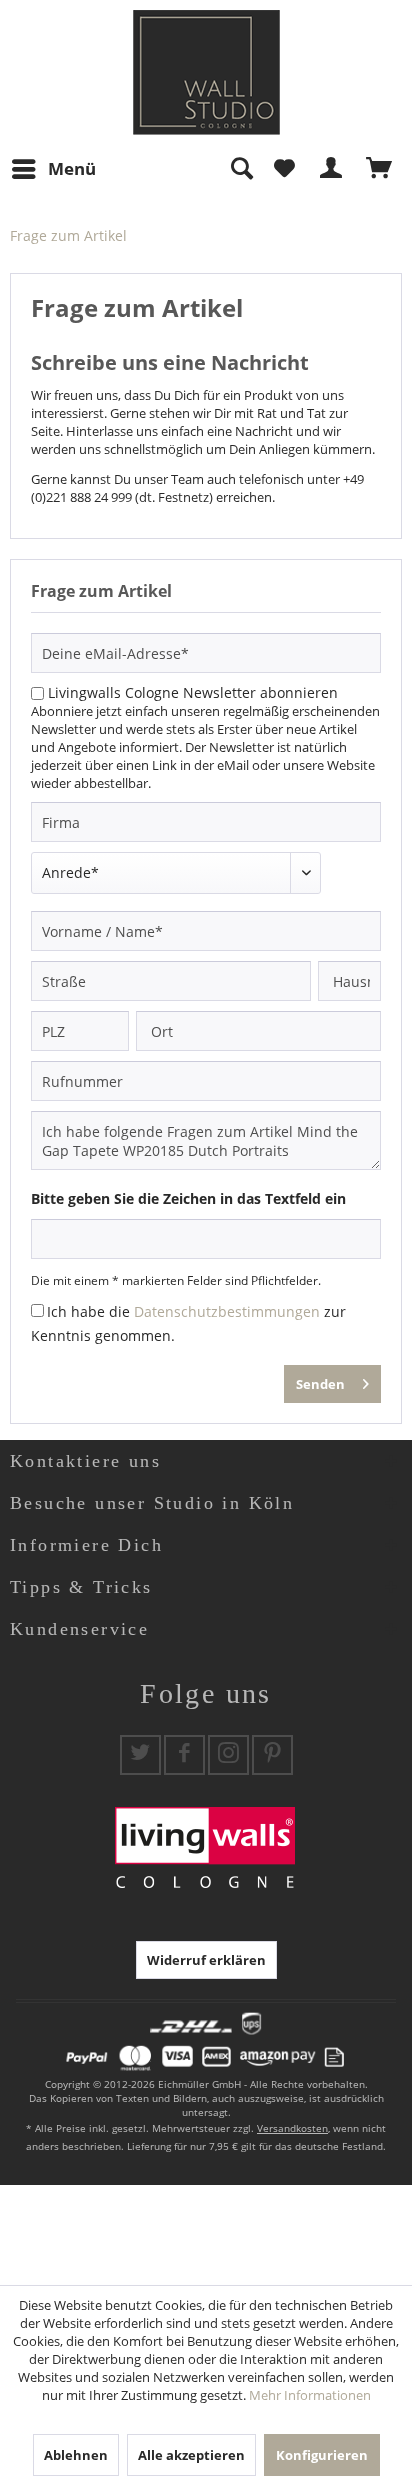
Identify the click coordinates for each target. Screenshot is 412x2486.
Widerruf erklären (206, 1960)
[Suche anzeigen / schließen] (241, 169)
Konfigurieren (322, 2455)
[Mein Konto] (332, 169)
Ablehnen (76, 2455)
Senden (320, 1384)
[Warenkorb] (380, 169)
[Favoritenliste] (284, 169)
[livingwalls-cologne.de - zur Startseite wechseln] (206, 72)
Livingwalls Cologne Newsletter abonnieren (193, 692)
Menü (72, 168)
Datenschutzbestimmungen (227, 1311)
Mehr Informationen (310, 2395)
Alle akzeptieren (191, 2455)
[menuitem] (53, 169)
